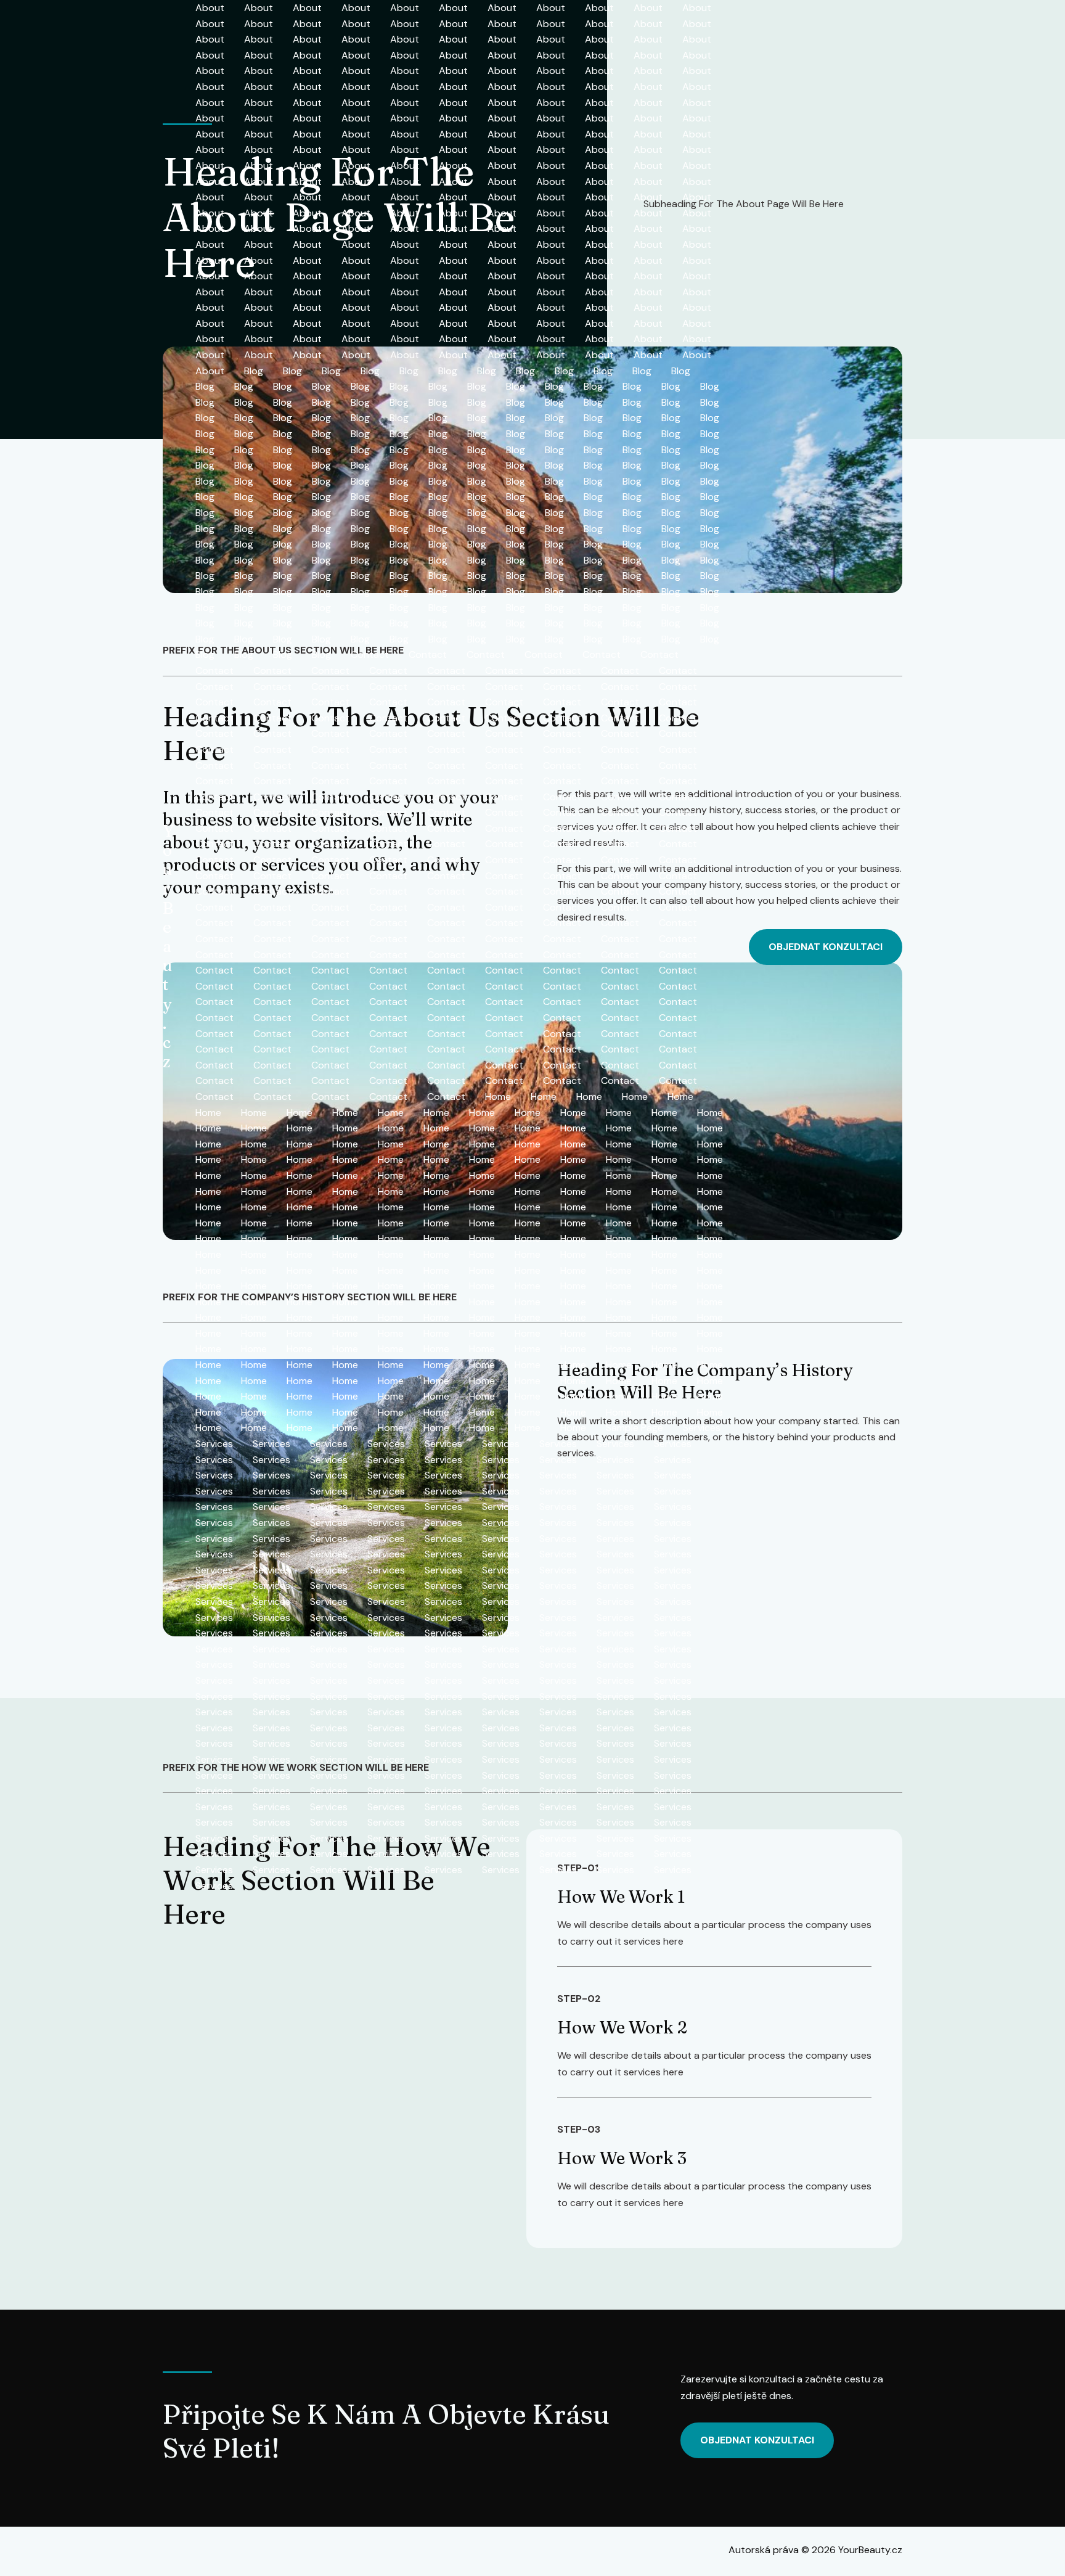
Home (498, 1097)
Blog (254, 371)
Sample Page (635, 1428)
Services (702, 1428)
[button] (826, 947)
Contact (370, 654)
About (210, 8)
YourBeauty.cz (168, 946)
